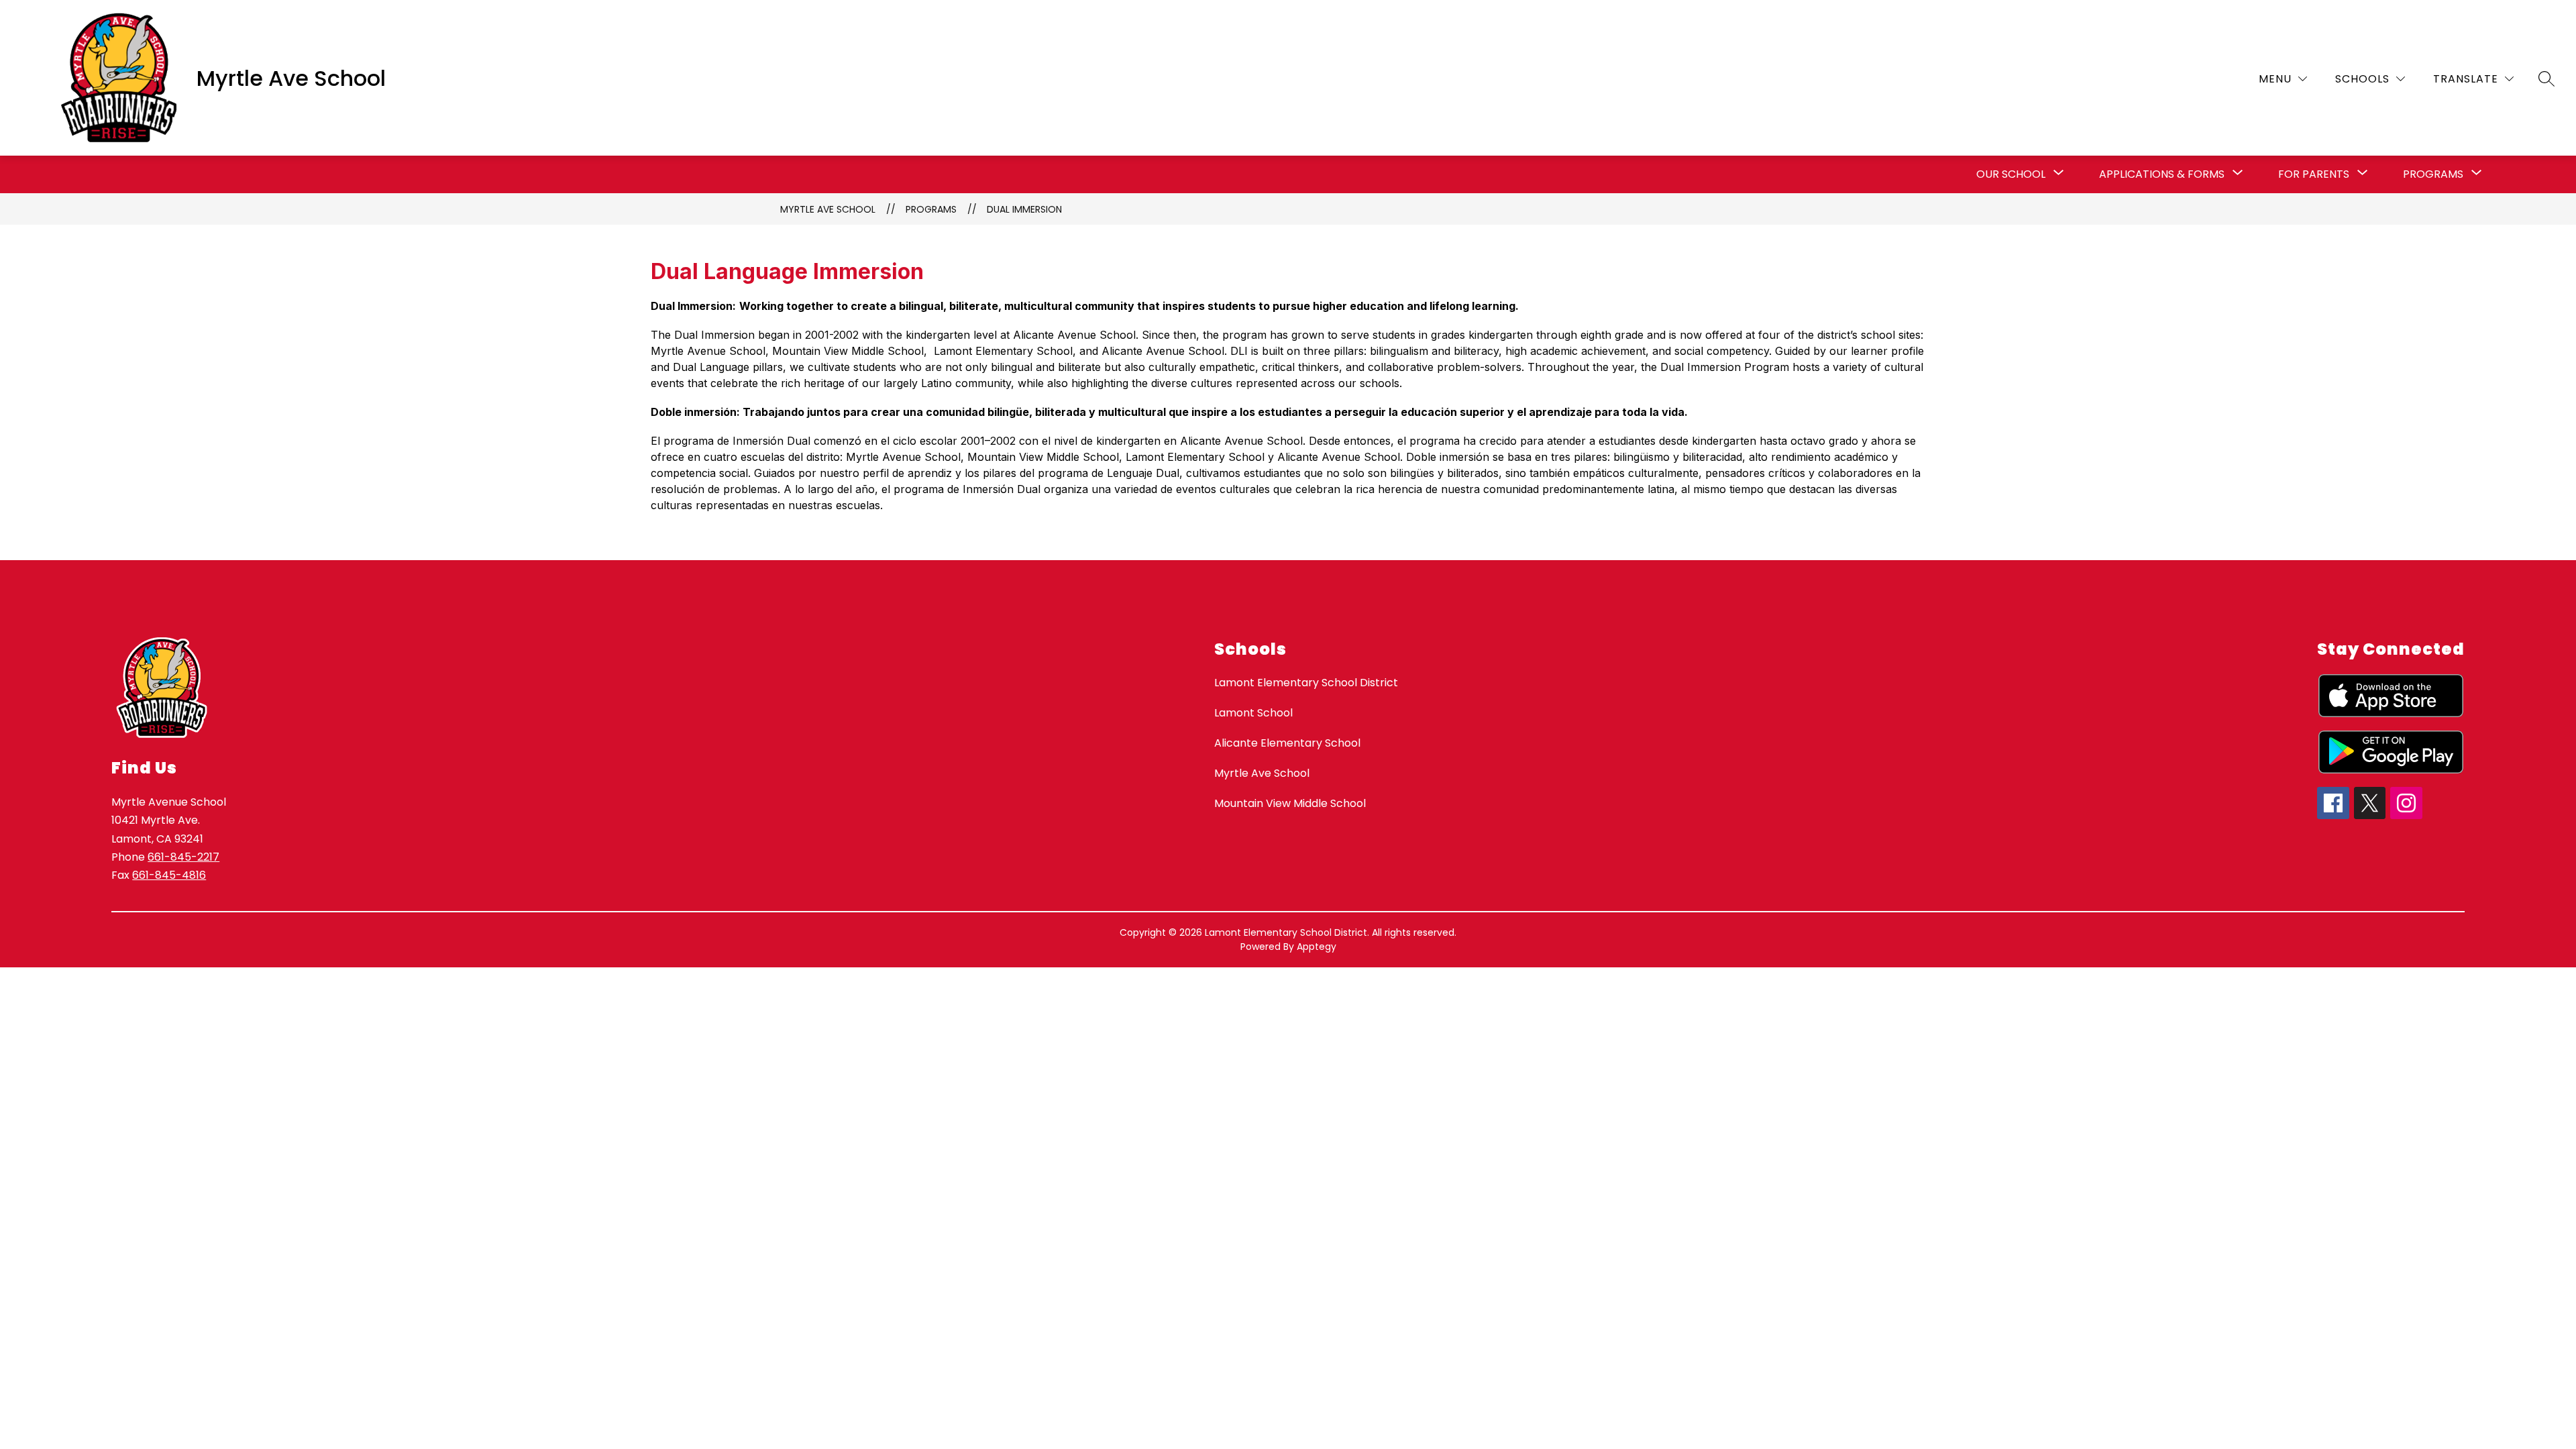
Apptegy (1317, 947)
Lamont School (1253, 713)
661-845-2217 (183, 857)
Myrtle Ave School (828, 209)
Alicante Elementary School (1287, 743)
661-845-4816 (169, 875)
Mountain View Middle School (1290, 803)
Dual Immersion (1024, 209)
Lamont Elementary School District (1306, 683)
